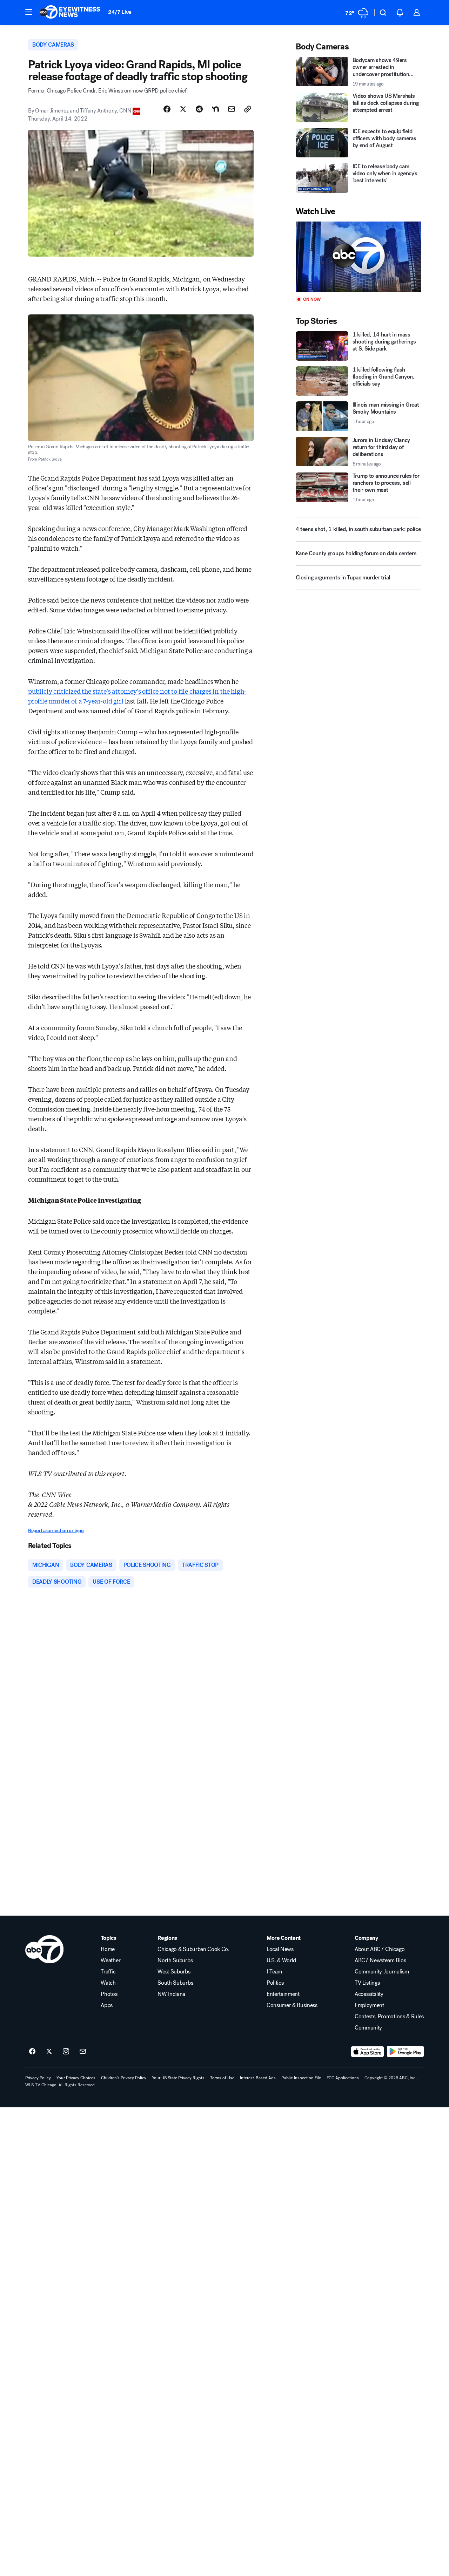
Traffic (108, 1972)
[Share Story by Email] (232, 109)
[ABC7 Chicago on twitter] (49, 2052)
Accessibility (369, 1994)
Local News (280, 1949)
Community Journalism (382, 1972)
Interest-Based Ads (258, 2078)
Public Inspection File (301, 2078)
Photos (109, 1994)
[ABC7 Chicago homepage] (70, 13)
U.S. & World (281, 1960)
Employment (369, 2005)
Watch (108, 1983)
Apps (107, 2005)
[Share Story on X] (183, 109)
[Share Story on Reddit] (199, 109)
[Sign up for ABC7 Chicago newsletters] (83, 2052)
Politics (275, 1983)
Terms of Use (222, 2078)
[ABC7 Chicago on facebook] (32, 2052)
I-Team (274, 1972)
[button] (29, 12)
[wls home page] (44, 1949)
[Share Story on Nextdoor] (215, 109)
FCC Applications (343, 2078)
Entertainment (283, 1994)
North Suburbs (175, 1960)
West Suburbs (174, 1972)
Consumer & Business (292, 2005)
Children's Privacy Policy (124, 2078)
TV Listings (367, 1983)
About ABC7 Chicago (380, 1949)
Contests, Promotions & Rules (389, 2017)
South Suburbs (175, 1983)
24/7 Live (120, 12)
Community (368, 2028)
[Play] (358, 257)
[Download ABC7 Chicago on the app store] (368, 2052)
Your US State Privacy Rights (178, 2078)
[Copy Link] (248, 109)
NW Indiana (171, 1994)
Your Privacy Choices (76, 2078)
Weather (110, 1960)
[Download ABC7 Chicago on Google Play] (405, 2052)
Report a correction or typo (56, 1531)
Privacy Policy (38, 2078)
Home (108, 1949)
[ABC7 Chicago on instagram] (66, 2052)
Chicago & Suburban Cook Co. (193, 1949)
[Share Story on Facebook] (167, 109)
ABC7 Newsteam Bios (380, 1960)
